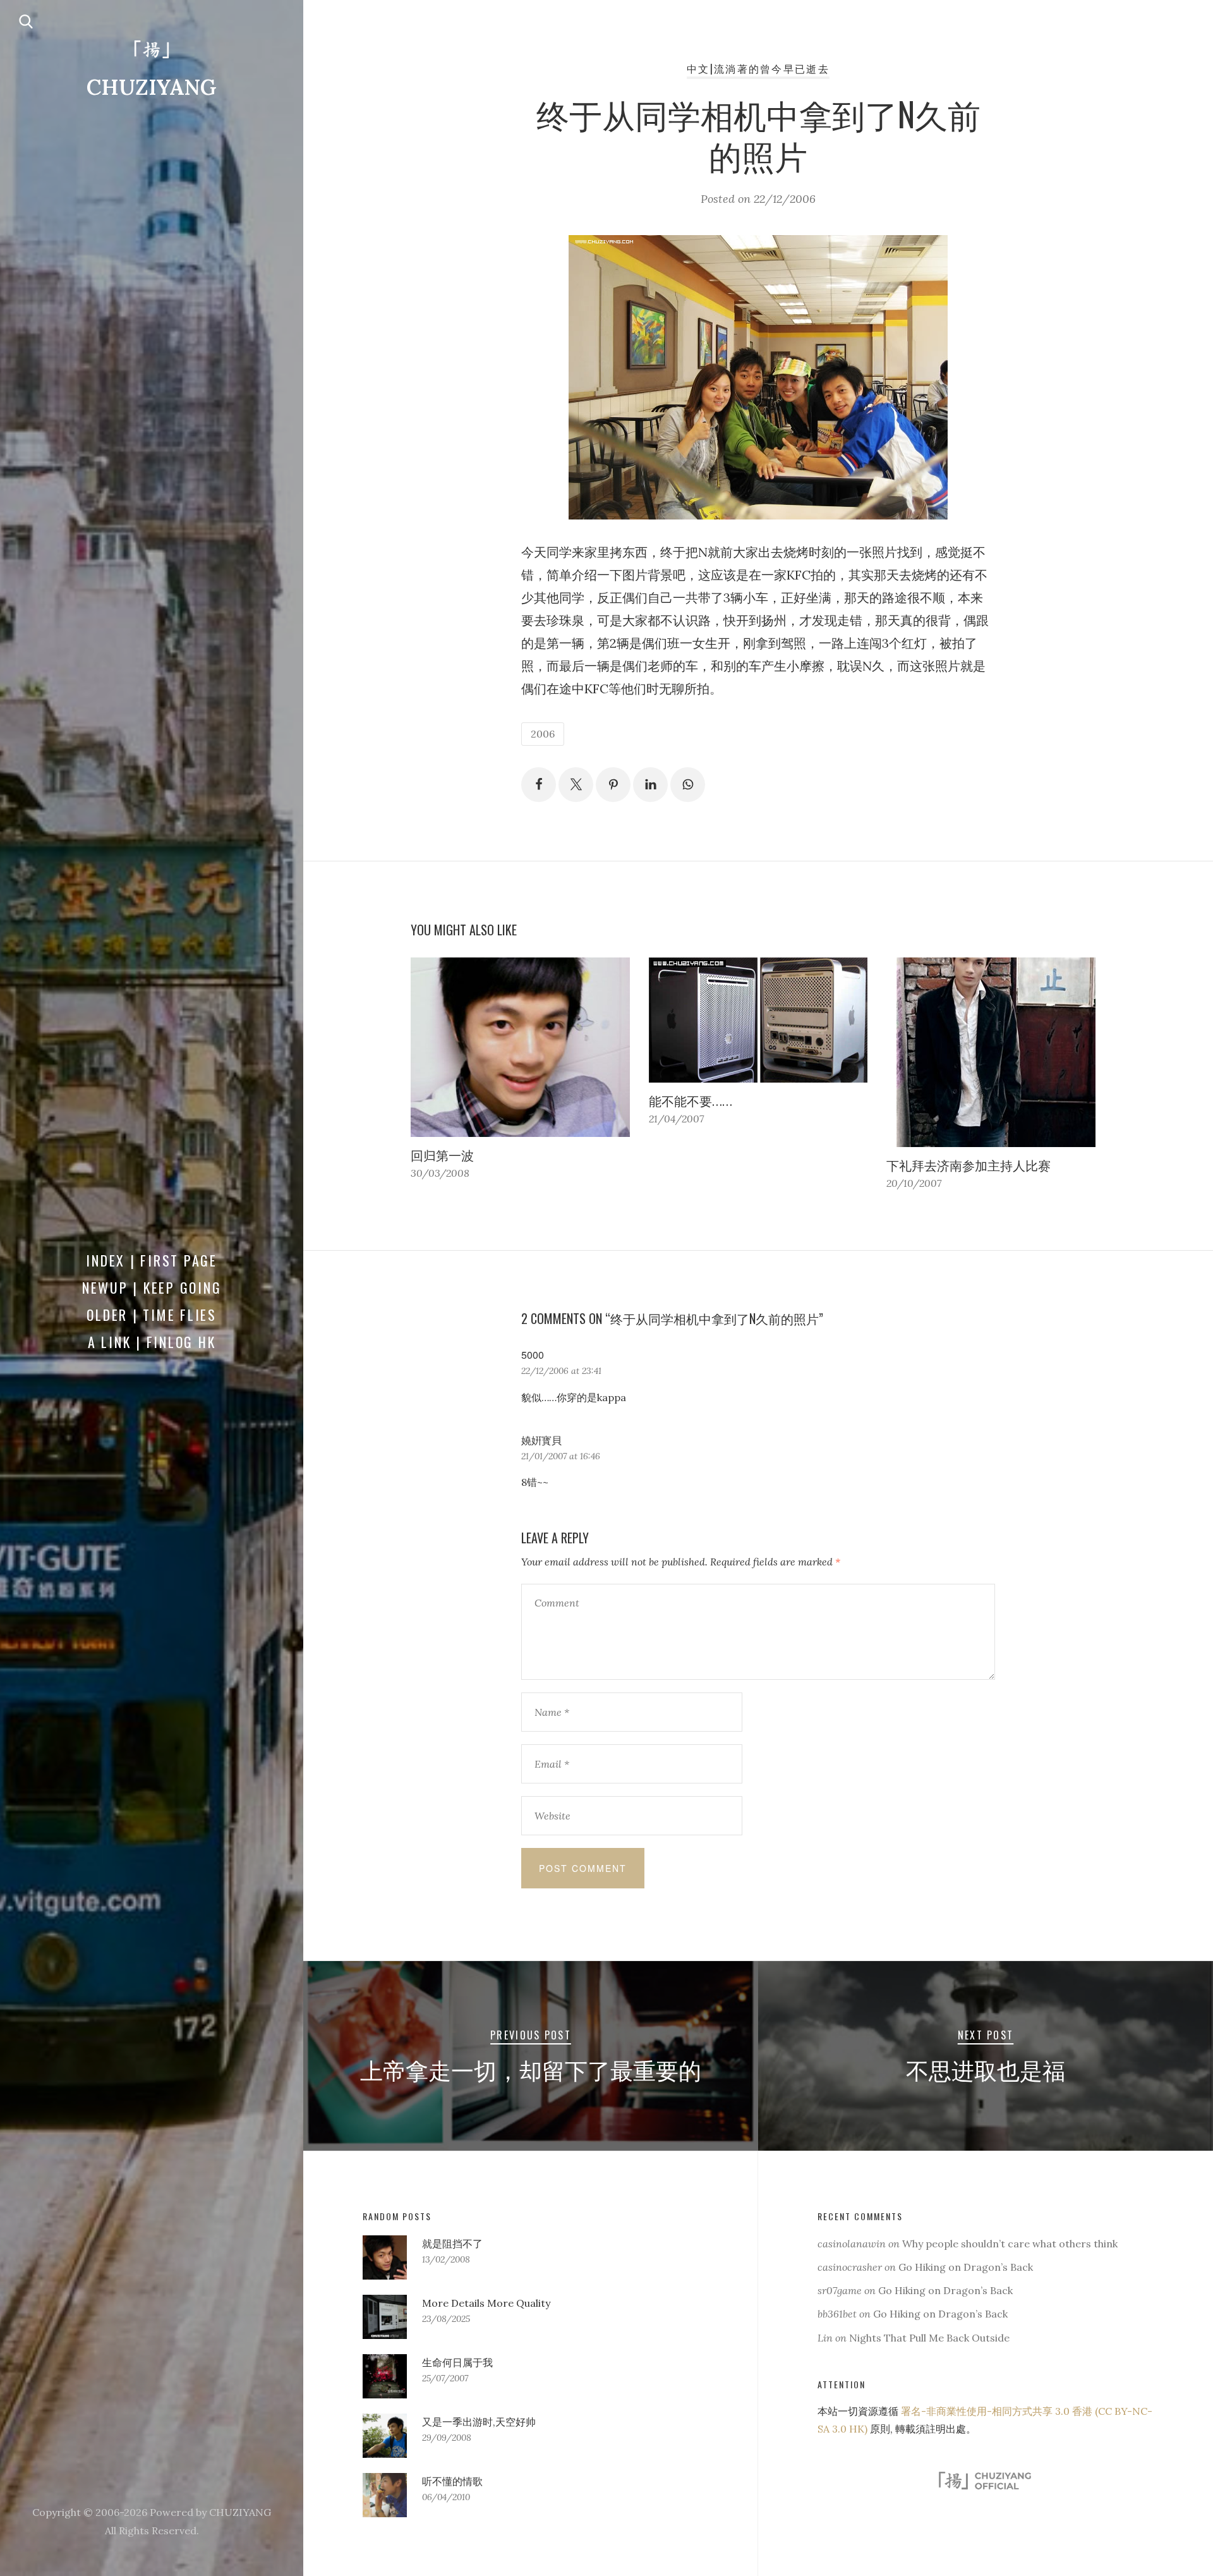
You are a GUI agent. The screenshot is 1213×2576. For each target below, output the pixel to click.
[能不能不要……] (758, 1020)
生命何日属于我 (457, 2362)
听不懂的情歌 (452, 2481)
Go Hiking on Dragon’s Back (966, 2267)
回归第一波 (442, 1156)
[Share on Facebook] (539, 785)
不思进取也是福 (986, 2069)
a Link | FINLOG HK (152, 1342)
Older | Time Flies (152, 1315)
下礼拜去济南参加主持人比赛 (969, 1166)
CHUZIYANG (152, 87)
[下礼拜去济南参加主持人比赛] (996, 1052)
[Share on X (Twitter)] (576, 785)
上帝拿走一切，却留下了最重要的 (531, 2069)
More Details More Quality (486, 2303)
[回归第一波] (520, 1047)
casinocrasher (850, 2267)
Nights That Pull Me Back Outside (929, 2338)
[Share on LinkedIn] (650, 785)
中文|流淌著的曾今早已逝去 (758, 68)
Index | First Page (152, 1260)
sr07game (840, 2290)
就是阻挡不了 (452, 2244)
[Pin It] (613, 785)
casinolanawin (852, 2244)
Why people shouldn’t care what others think (1010, 2244)
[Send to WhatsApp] (688, 785)
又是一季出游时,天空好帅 (479, 2422)
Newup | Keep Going (152, 1287)
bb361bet (837, 2314)
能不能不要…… (691, 1101)
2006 (543, 734)
